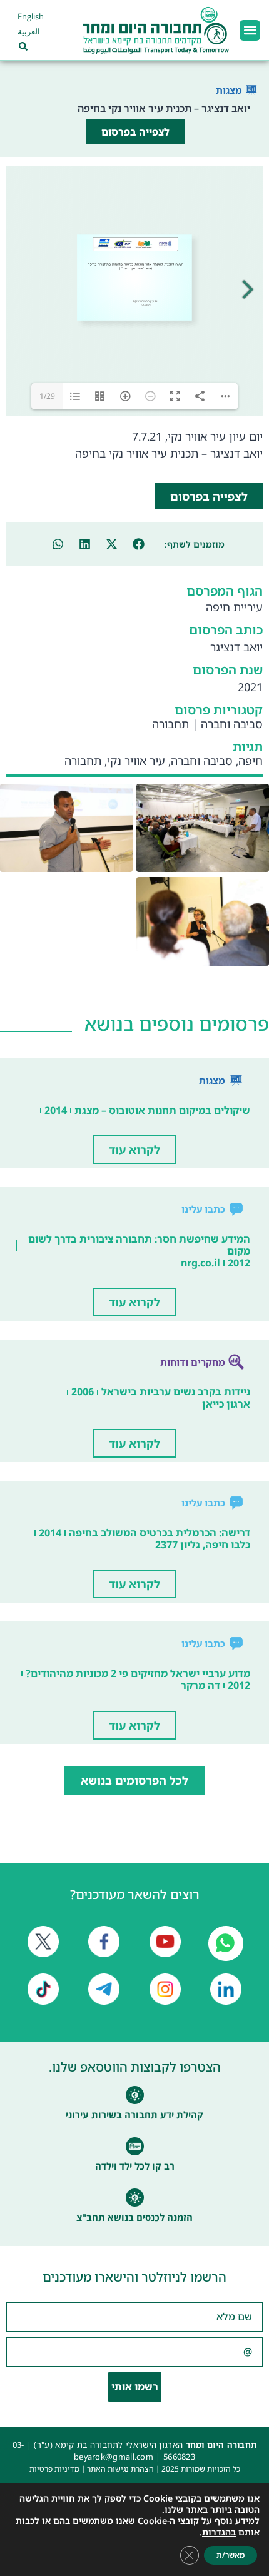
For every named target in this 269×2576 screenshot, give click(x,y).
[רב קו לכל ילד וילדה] (135, 2146)
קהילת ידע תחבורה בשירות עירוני (134, 2115)
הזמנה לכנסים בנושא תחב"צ (134, 2217)
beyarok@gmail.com (114, 2457)
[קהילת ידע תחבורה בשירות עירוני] (135, 2095)
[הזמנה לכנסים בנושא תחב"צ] (135, 2198)
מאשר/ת (231, 2555)
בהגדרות (219, 2532)
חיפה (251, 761)
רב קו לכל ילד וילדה (135, 2166)
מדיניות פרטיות (54, 2469)
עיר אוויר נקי (136, 761)
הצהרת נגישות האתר (120, 2469)
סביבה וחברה (232, 724)
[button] (250, 30)
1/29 (47, 396)
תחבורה (170, 724)
